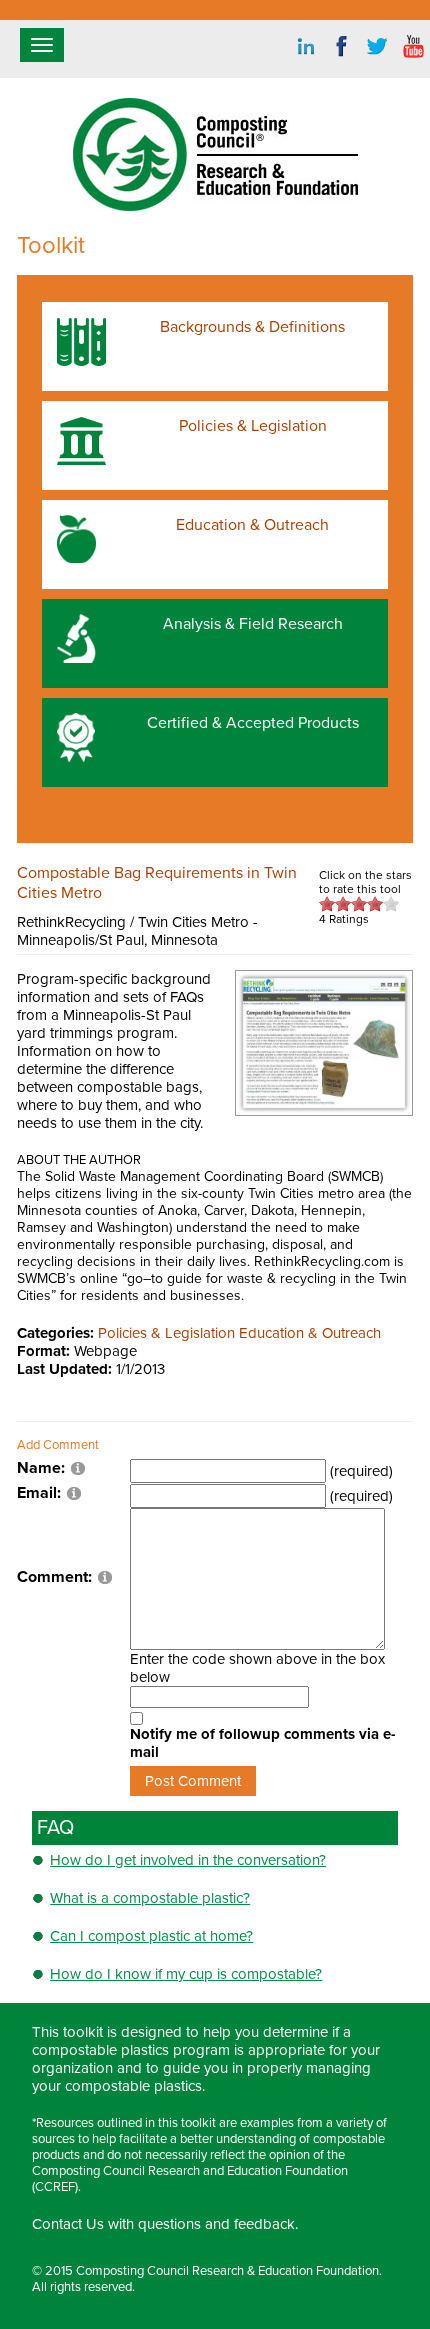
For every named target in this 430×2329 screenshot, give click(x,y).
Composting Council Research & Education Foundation (227, 2271)
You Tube (414, 47)
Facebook (342, 47)
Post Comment (193, 1781)
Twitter (378, 47)
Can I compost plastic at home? (151, 1936)
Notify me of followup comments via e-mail (263, 1743)
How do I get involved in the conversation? (188, 1860)
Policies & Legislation (166, 1333)
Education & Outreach (310, 1333)
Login (35, 2320)
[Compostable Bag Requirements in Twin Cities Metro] (324, 1042)
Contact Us (68, 2224)
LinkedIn (306, 47)
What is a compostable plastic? (150, 1898)
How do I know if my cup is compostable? (186, 1974)
